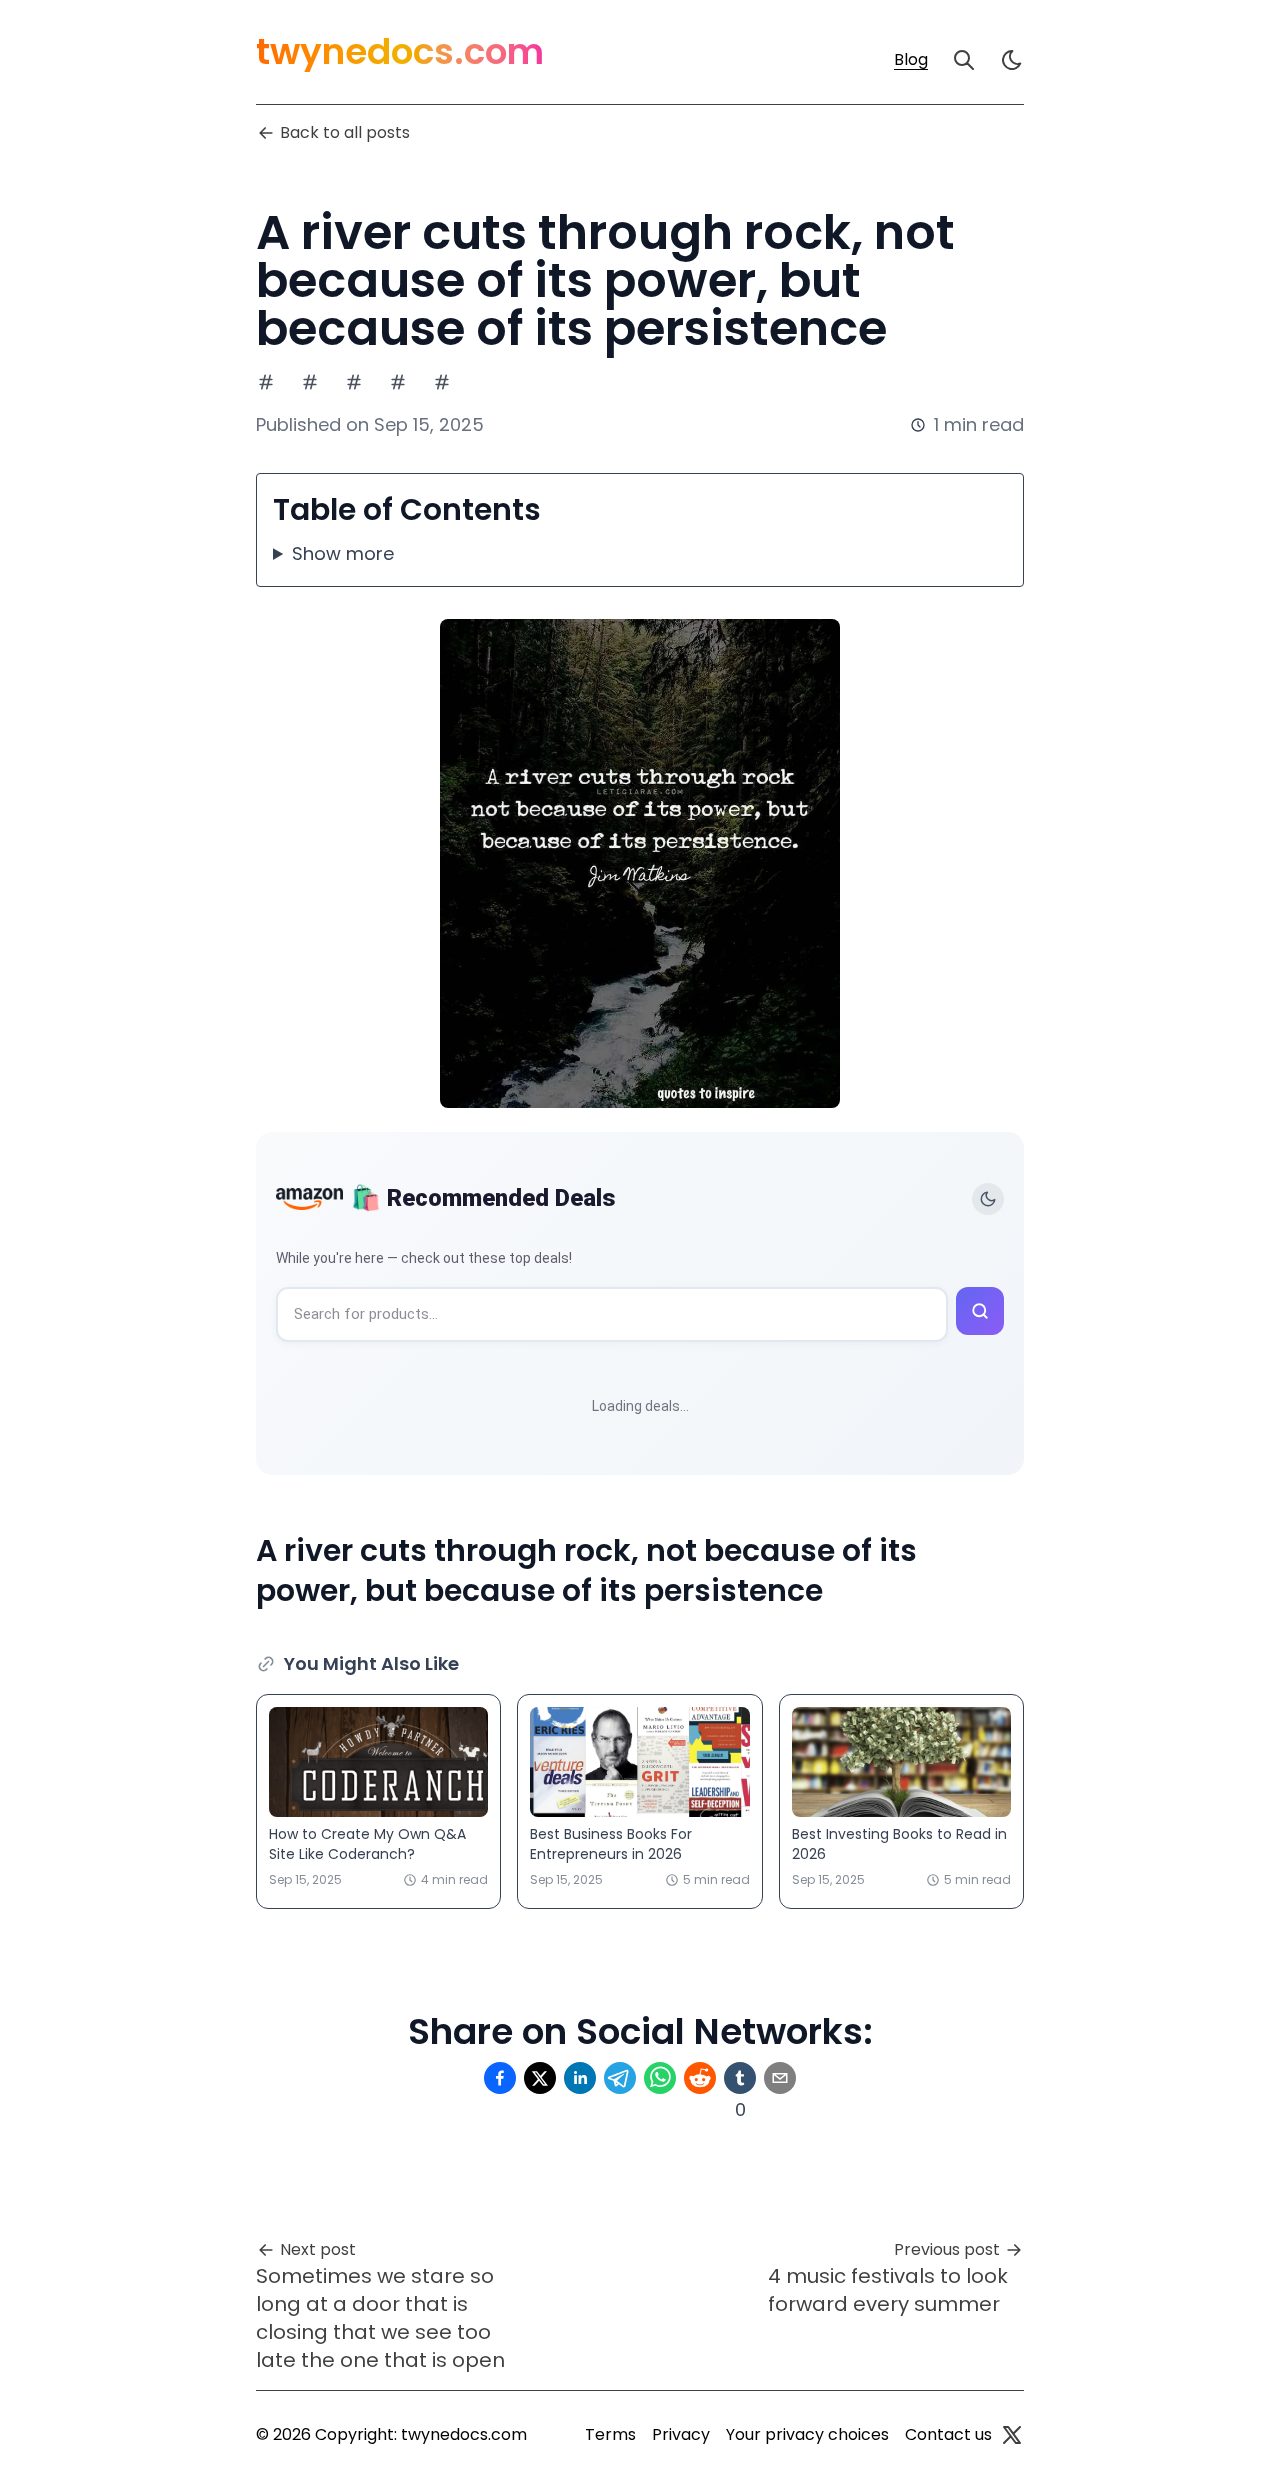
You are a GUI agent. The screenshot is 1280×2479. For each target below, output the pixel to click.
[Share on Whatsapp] (660, 2078)
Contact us (948, 2434)
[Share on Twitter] (540, 2078)
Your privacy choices (807, 2434)
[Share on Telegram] (620, 2078)
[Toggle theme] (988, 1199)
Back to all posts (345, 132)
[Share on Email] (780, 2078)
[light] (1012, 60)
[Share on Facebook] (500, 2078)
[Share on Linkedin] (580, 2078)
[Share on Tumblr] (740, 2078)
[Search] (964, 60)
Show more (343, 553)
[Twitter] (1012, 2435)
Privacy (681, 2434)
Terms (610, 2434)
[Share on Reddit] (700, 2078)
